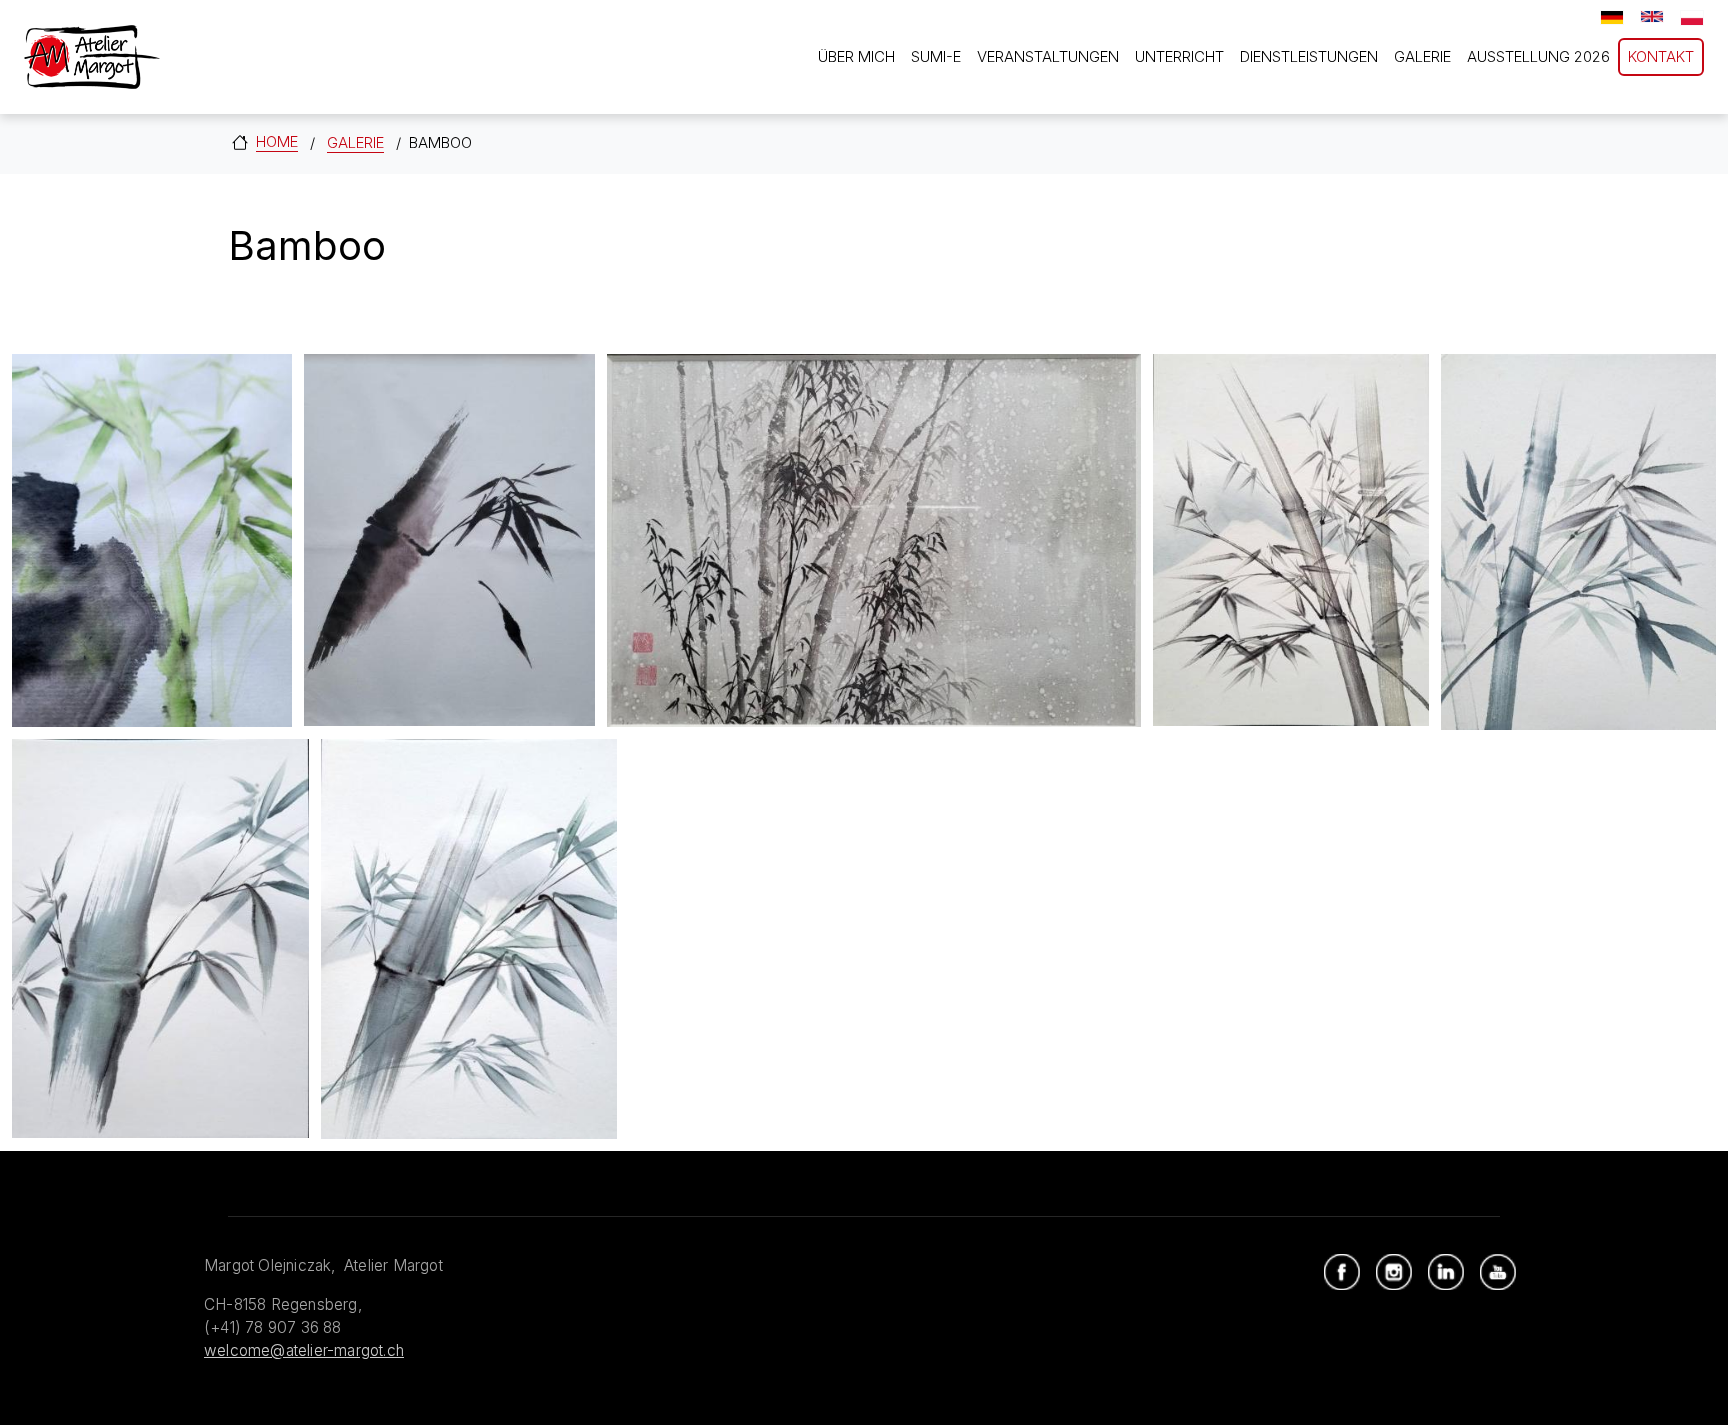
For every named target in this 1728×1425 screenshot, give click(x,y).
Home (277, 141)
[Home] (92, 57)
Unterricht (1179, 56)
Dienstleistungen (1309, 56)
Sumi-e (936, 56)
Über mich (856, 56)
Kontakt (1661, 56)
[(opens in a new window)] (1342, 1272)
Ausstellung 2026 (1538, 56)
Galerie (1422, 56)
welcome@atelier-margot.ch (304, 1350)
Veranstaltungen (1048, 56)
